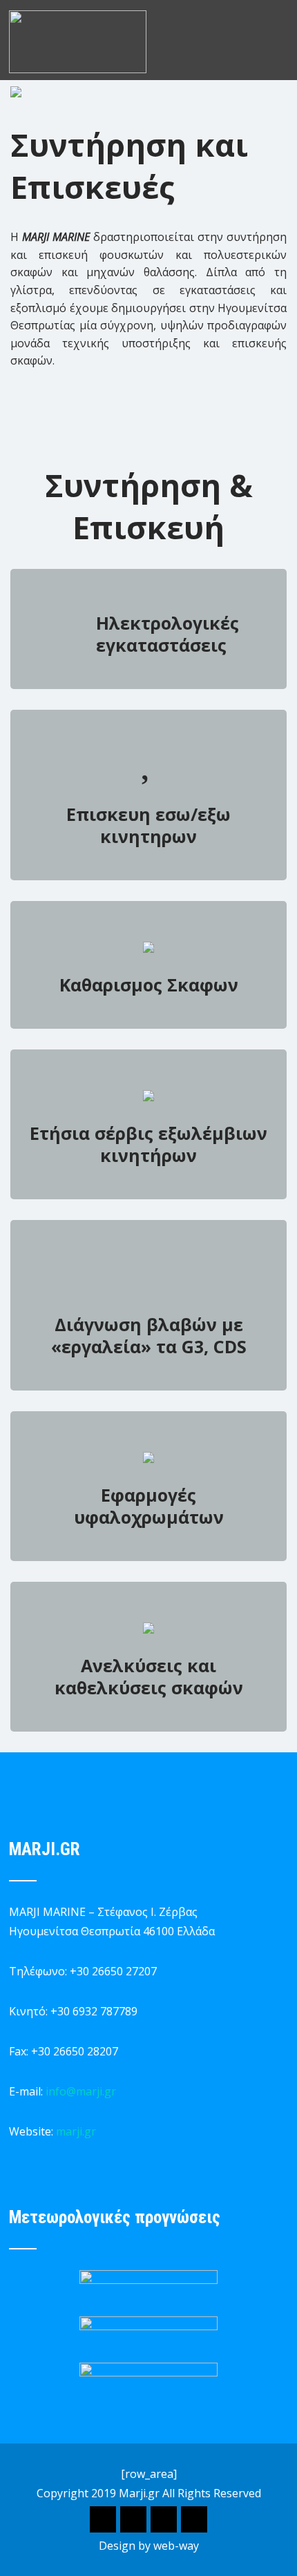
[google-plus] (133, 2519)
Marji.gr (139, 2493)
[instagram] (164, 2519)
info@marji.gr (81, 2091)
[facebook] (103, 2519)
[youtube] (194, 2519)
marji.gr (76, 2131)
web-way (176, 2546)
